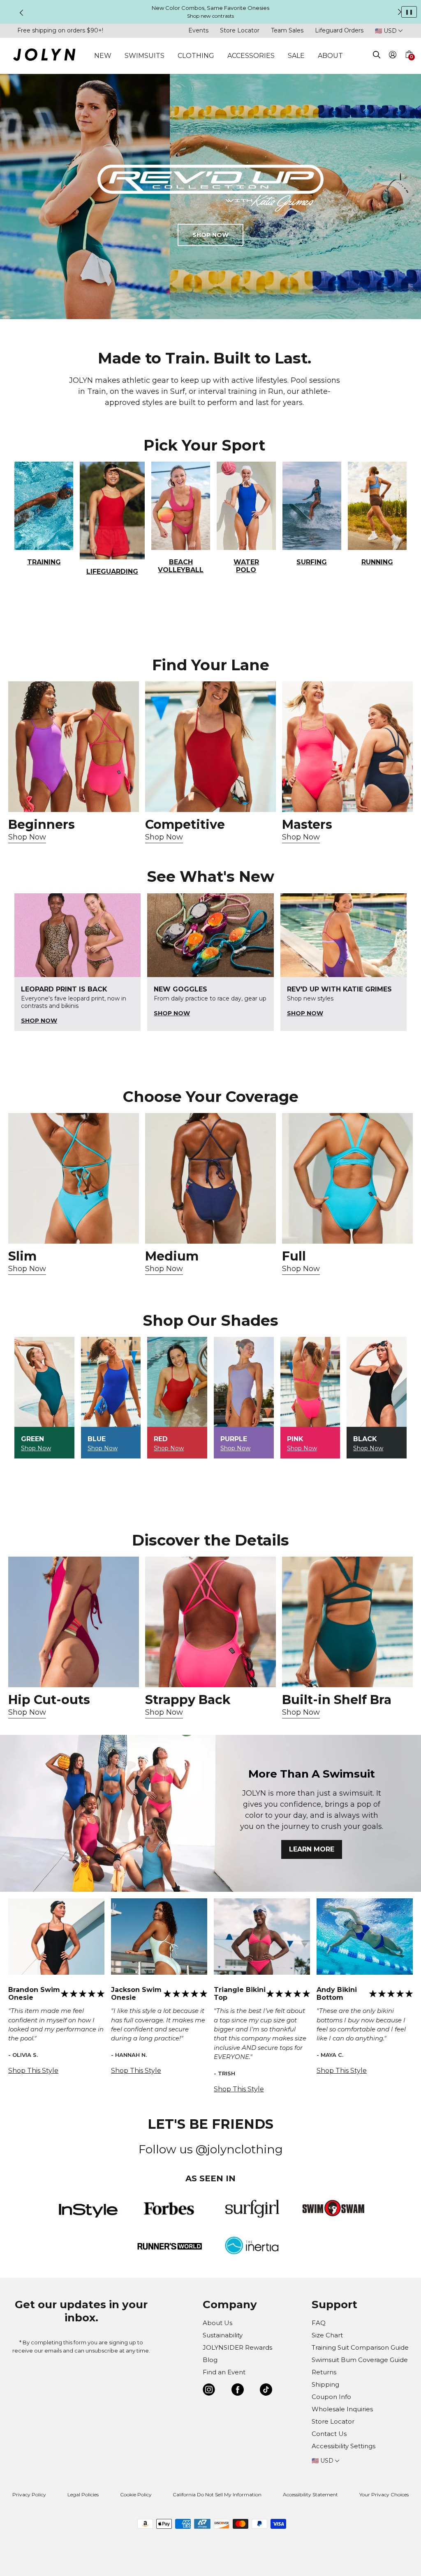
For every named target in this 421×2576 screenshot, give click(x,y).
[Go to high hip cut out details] (74, 1622)
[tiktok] (266, 2391)
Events (198, 30)
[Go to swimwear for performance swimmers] (210, 747)
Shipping (325, 2384)
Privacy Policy (29, 2494)
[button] (409, 64)
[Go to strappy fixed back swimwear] (210, 1622)
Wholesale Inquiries (342, 2409)
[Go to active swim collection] (347, 747)
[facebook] (238, 2391)
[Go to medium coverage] (210, 1178)
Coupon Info (331, 2397)
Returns (324, 2372)
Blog (210, 2360)
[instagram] (209, 2391)
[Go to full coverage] (347, 1178)
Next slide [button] (400, 12)
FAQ (319, 2323)
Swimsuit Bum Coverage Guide (360, 2360)
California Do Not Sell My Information (217, 2494)
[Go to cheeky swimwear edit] (74, 1178)
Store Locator (240, 30)
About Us (217, 2323)
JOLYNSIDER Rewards (237, 2347)
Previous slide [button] (21, 13)
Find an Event (224, 2372)
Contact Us (329, 2434)
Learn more (312, 1849)
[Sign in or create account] (393, 56)
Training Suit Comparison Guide (360, 2347)
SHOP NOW (210, 235)
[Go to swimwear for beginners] (74, 747)
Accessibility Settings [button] (344, 2446)
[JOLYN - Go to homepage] (44, 56)
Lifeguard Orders (339, 30)
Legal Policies (83, 2494)
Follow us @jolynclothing (211, 2149)
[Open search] (377, 56)
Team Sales (287, 30)
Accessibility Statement (310, 2494)
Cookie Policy (136, 2494)
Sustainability (223, 2335)
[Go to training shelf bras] (347, 1622)
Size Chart (327, 2335)
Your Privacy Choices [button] (384, 2494)
